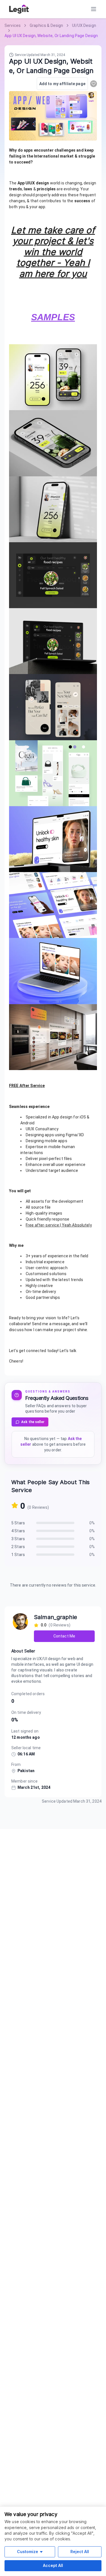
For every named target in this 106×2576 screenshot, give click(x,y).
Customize (28, 2552)
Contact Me (64, 1636)
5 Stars (18, 1523)
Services (13, 25)
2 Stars (18, 1547)
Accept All (53, 2565)
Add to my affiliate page (62, 84)
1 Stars (18, 1555)
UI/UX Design (84, 25)
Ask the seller (33, 1422)
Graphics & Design (46, 25)
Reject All (80, 2552)
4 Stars (18, 1531)
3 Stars (18, 1539)
